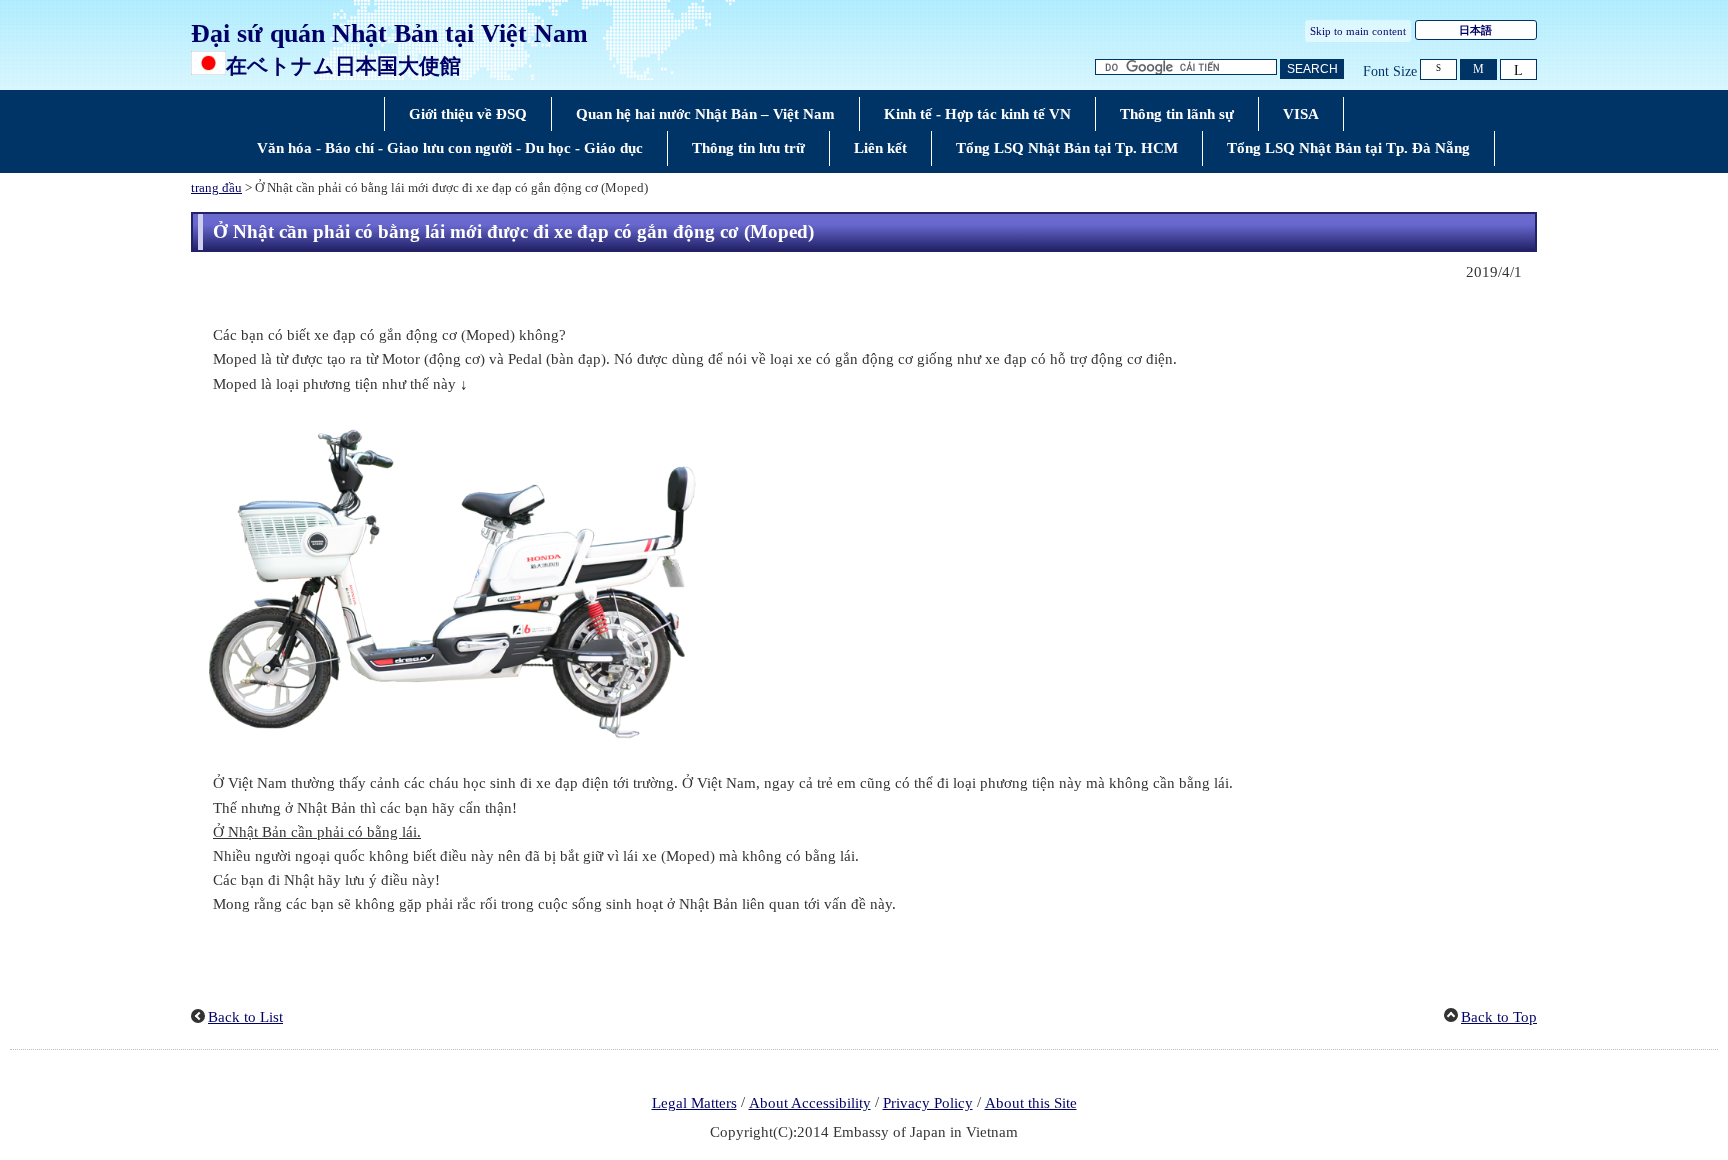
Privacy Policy (928, 1103)
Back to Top (1499, 1017)
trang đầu (216, 188)
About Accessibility (810, 1103)
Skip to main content (1358, 31)
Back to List (245, 1017)
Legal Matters (694, 1103)
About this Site (1031, 1103)
